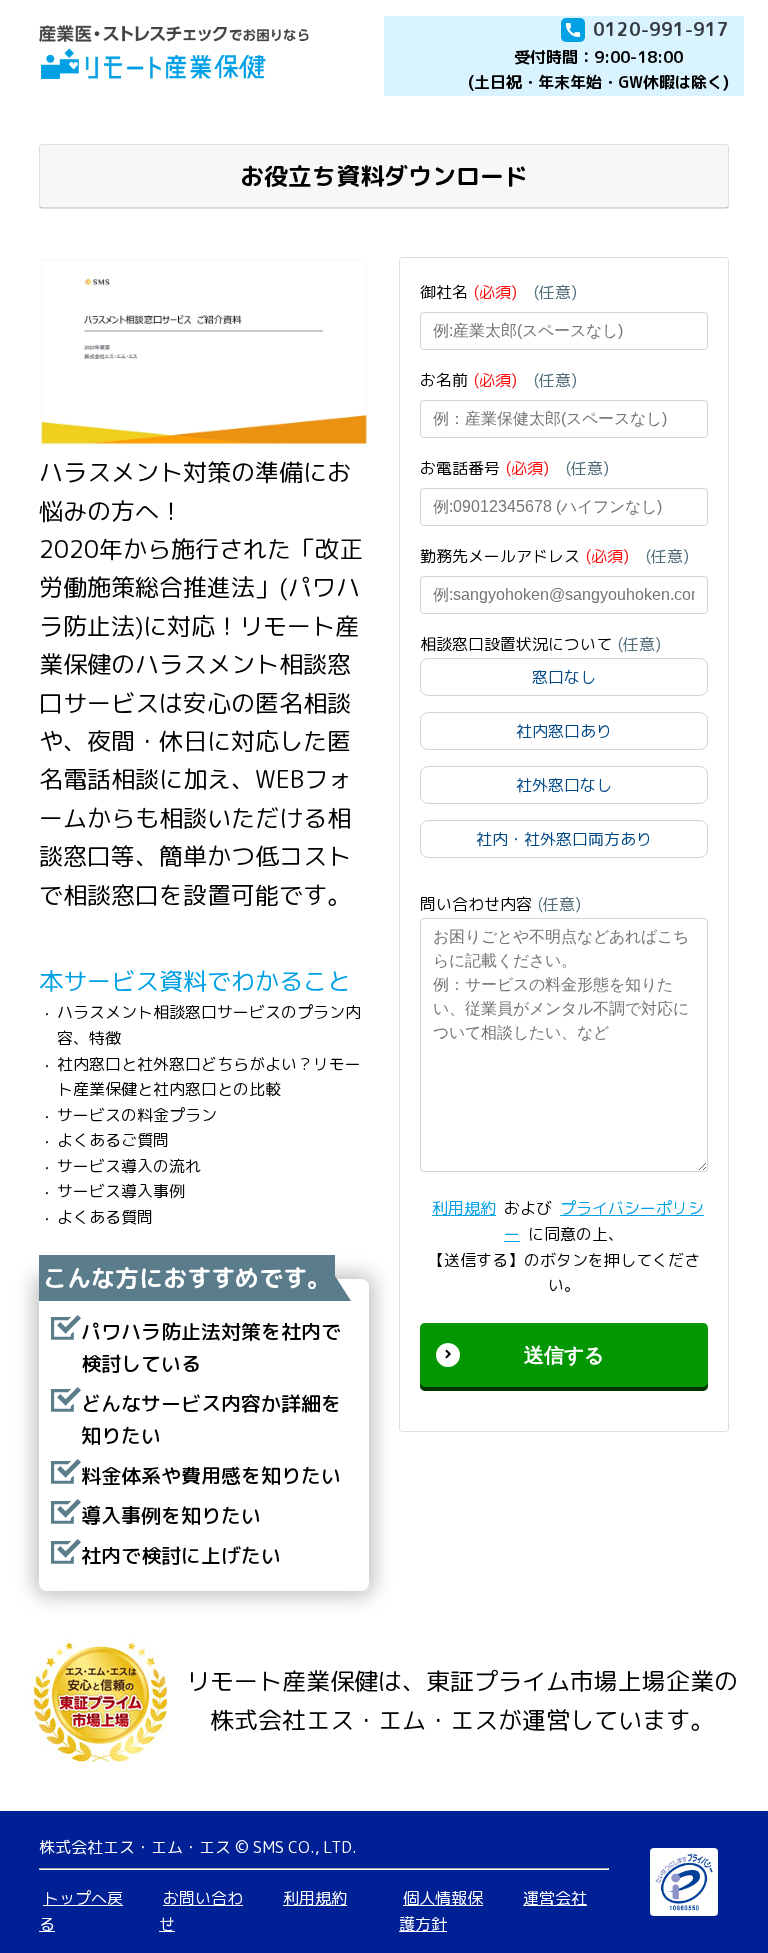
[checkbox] (564, 766)
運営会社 (555, 1898)
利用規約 (464, 1208)
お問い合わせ (201, 1911)
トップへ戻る (81, 1911)
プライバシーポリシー (604, 1221)
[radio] (564, 677)
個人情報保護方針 (441, 1911)
